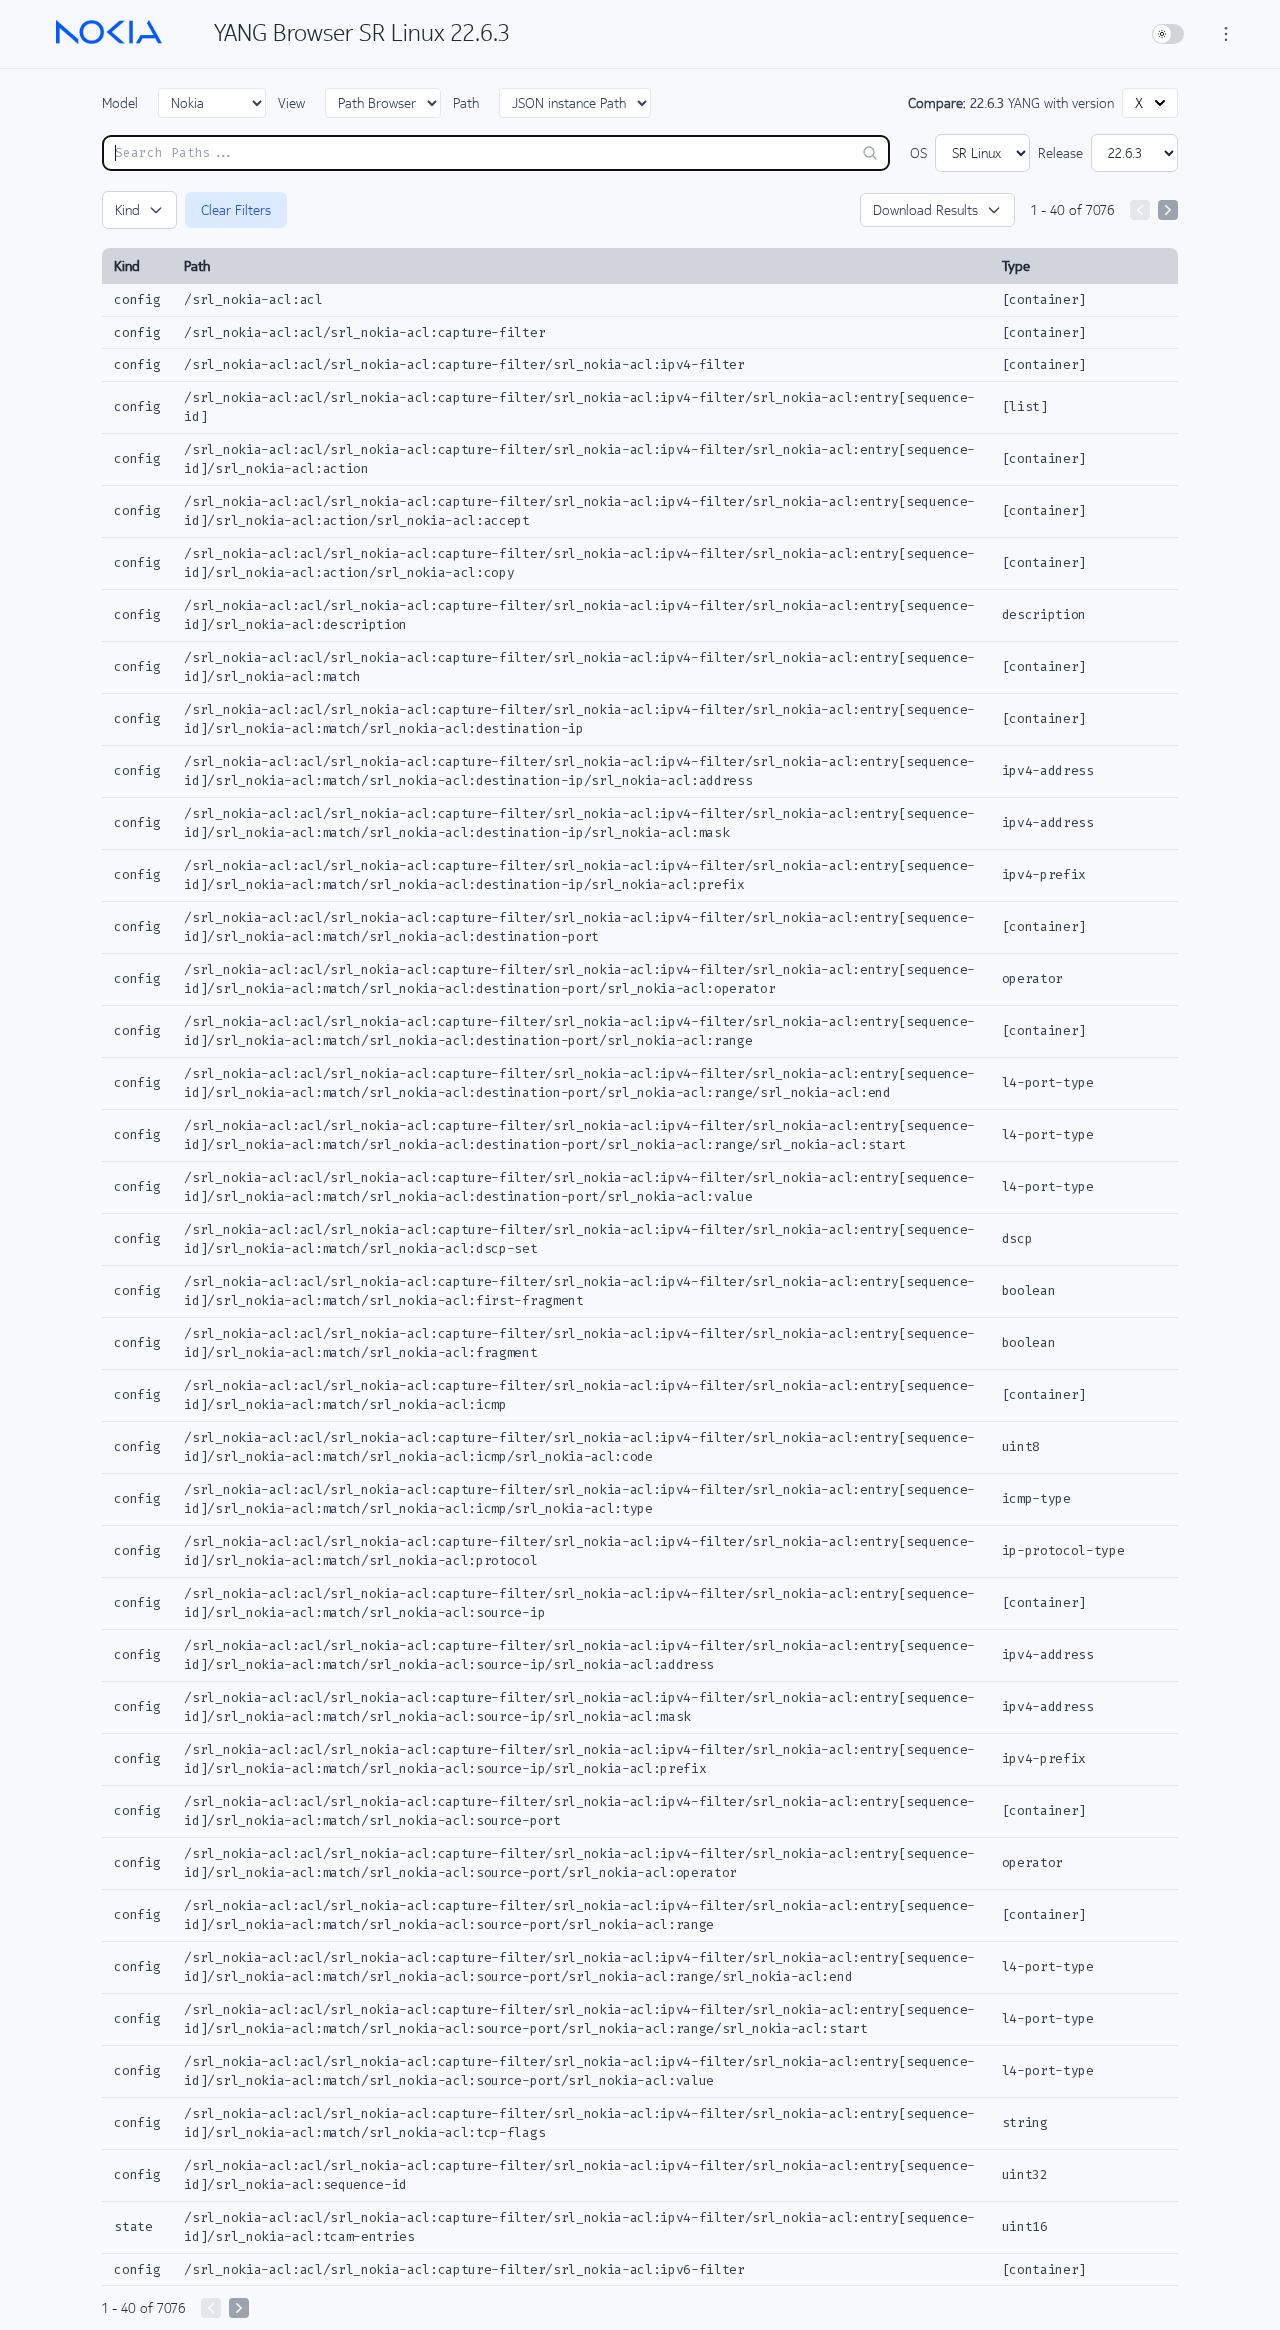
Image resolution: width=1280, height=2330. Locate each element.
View (291, 103)
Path (466, 103)
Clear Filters (236, 210)
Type (1016, 266)
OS (918, 153)
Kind (127, 210)
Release (1060, 153)
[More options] (1226, 34)
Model (120, 103)
